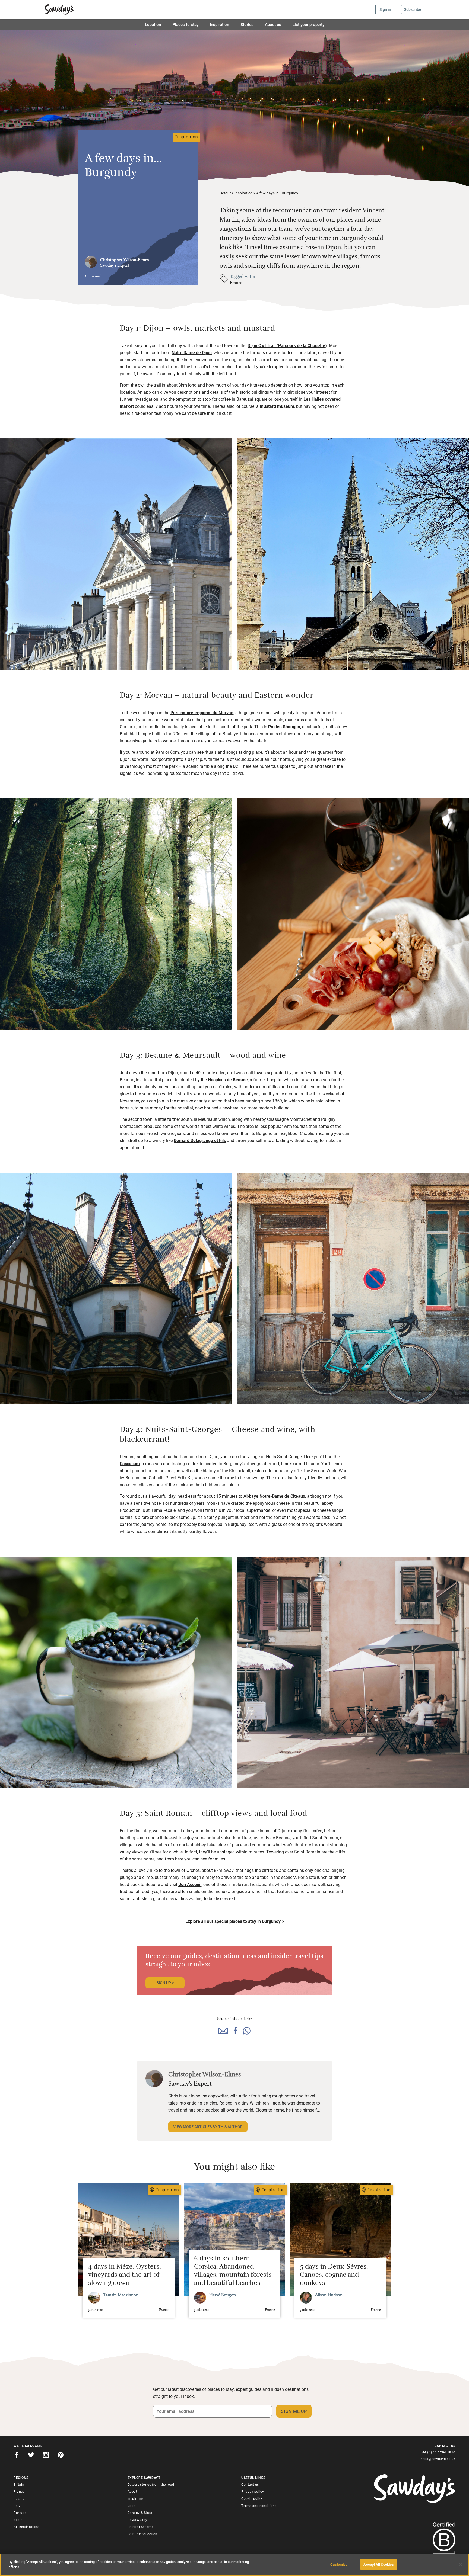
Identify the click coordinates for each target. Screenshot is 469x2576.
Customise (339, 2564)
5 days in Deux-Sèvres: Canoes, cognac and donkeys (334, 2276)
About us (273, 24)
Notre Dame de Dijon (192, 352)
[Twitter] (31, 2456)
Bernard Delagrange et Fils (200, 1140)
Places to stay (185, 24)
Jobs (131, 2506)
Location (153, 24)
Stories (247, 24)
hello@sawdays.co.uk (438, 2459)
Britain (19, 2484)
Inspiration (219, 24)
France (236, 282)
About (132, 2491)
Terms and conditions (259, 2506)
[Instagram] (46, 2456)
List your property (308, 24)
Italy (17, 2506)
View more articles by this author (208, 2127)
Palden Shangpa (284, 726)
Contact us (250, 2484)
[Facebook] (17, 2456)
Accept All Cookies (378, 2564)
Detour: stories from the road (151, 2484)
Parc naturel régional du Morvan (202, 712)
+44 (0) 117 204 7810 (438, 2452)
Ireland (19, 2498)
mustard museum (277, 406)
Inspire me (136, 2498)
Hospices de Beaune (228, 1080)
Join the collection (142, 2534)
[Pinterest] (61, 2456)
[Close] (460, 2564)
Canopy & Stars (140, 2513)
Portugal (21, 2513)
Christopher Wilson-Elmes (124, 260)
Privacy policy (253, 2491)
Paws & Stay (138, 2520)
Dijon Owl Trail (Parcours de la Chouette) (287, 345)
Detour (225, 193)
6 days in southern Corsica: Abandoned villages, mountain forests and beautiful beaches (233, 2272)
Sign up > (165, 1983)
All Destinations (26, 2527)
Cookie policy (252, 2498)
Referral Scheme (141, 2527)
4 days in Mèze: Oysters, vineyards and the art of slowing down (125, 2276)
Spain (18, 2520)
